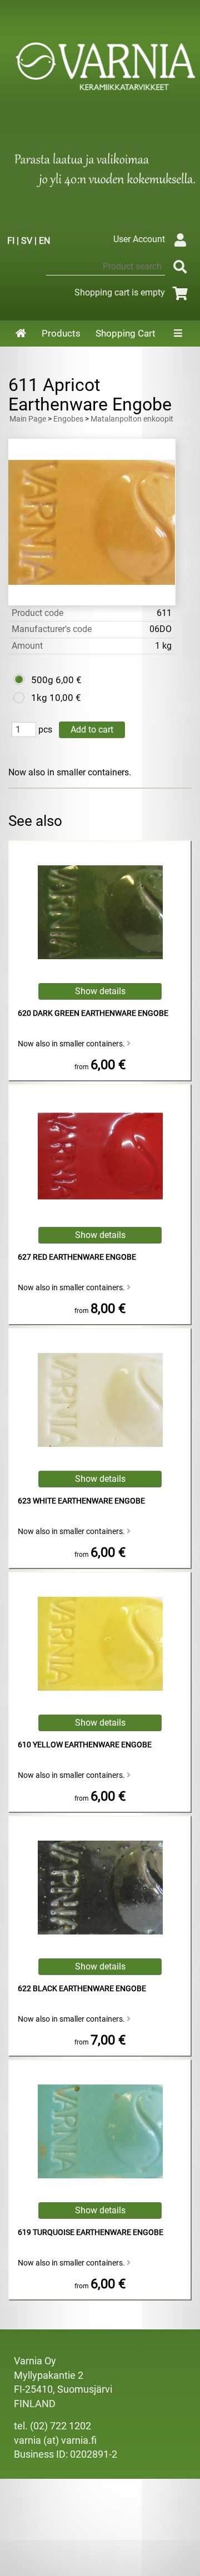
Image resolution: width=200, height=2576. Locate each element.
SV (27, 241)
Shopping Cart (126, 333)
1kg (39, 698)
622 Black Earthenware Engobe (82, 1989)
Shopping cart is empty (120, 292)
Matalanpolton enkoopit (132, 419)
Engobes (68, 419)
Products (61, 333)
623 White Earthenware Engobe (81, 1501)
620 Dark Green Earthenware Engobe (93, 1013)
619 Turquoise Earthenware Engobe (91, 2232)
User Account (139, 239)
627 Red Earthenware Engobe (77, 1257)
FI (11, 241)
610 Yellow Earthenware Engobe (85, 1745)
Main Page (28, 419)
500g (42, 680)
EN (44, 241)
